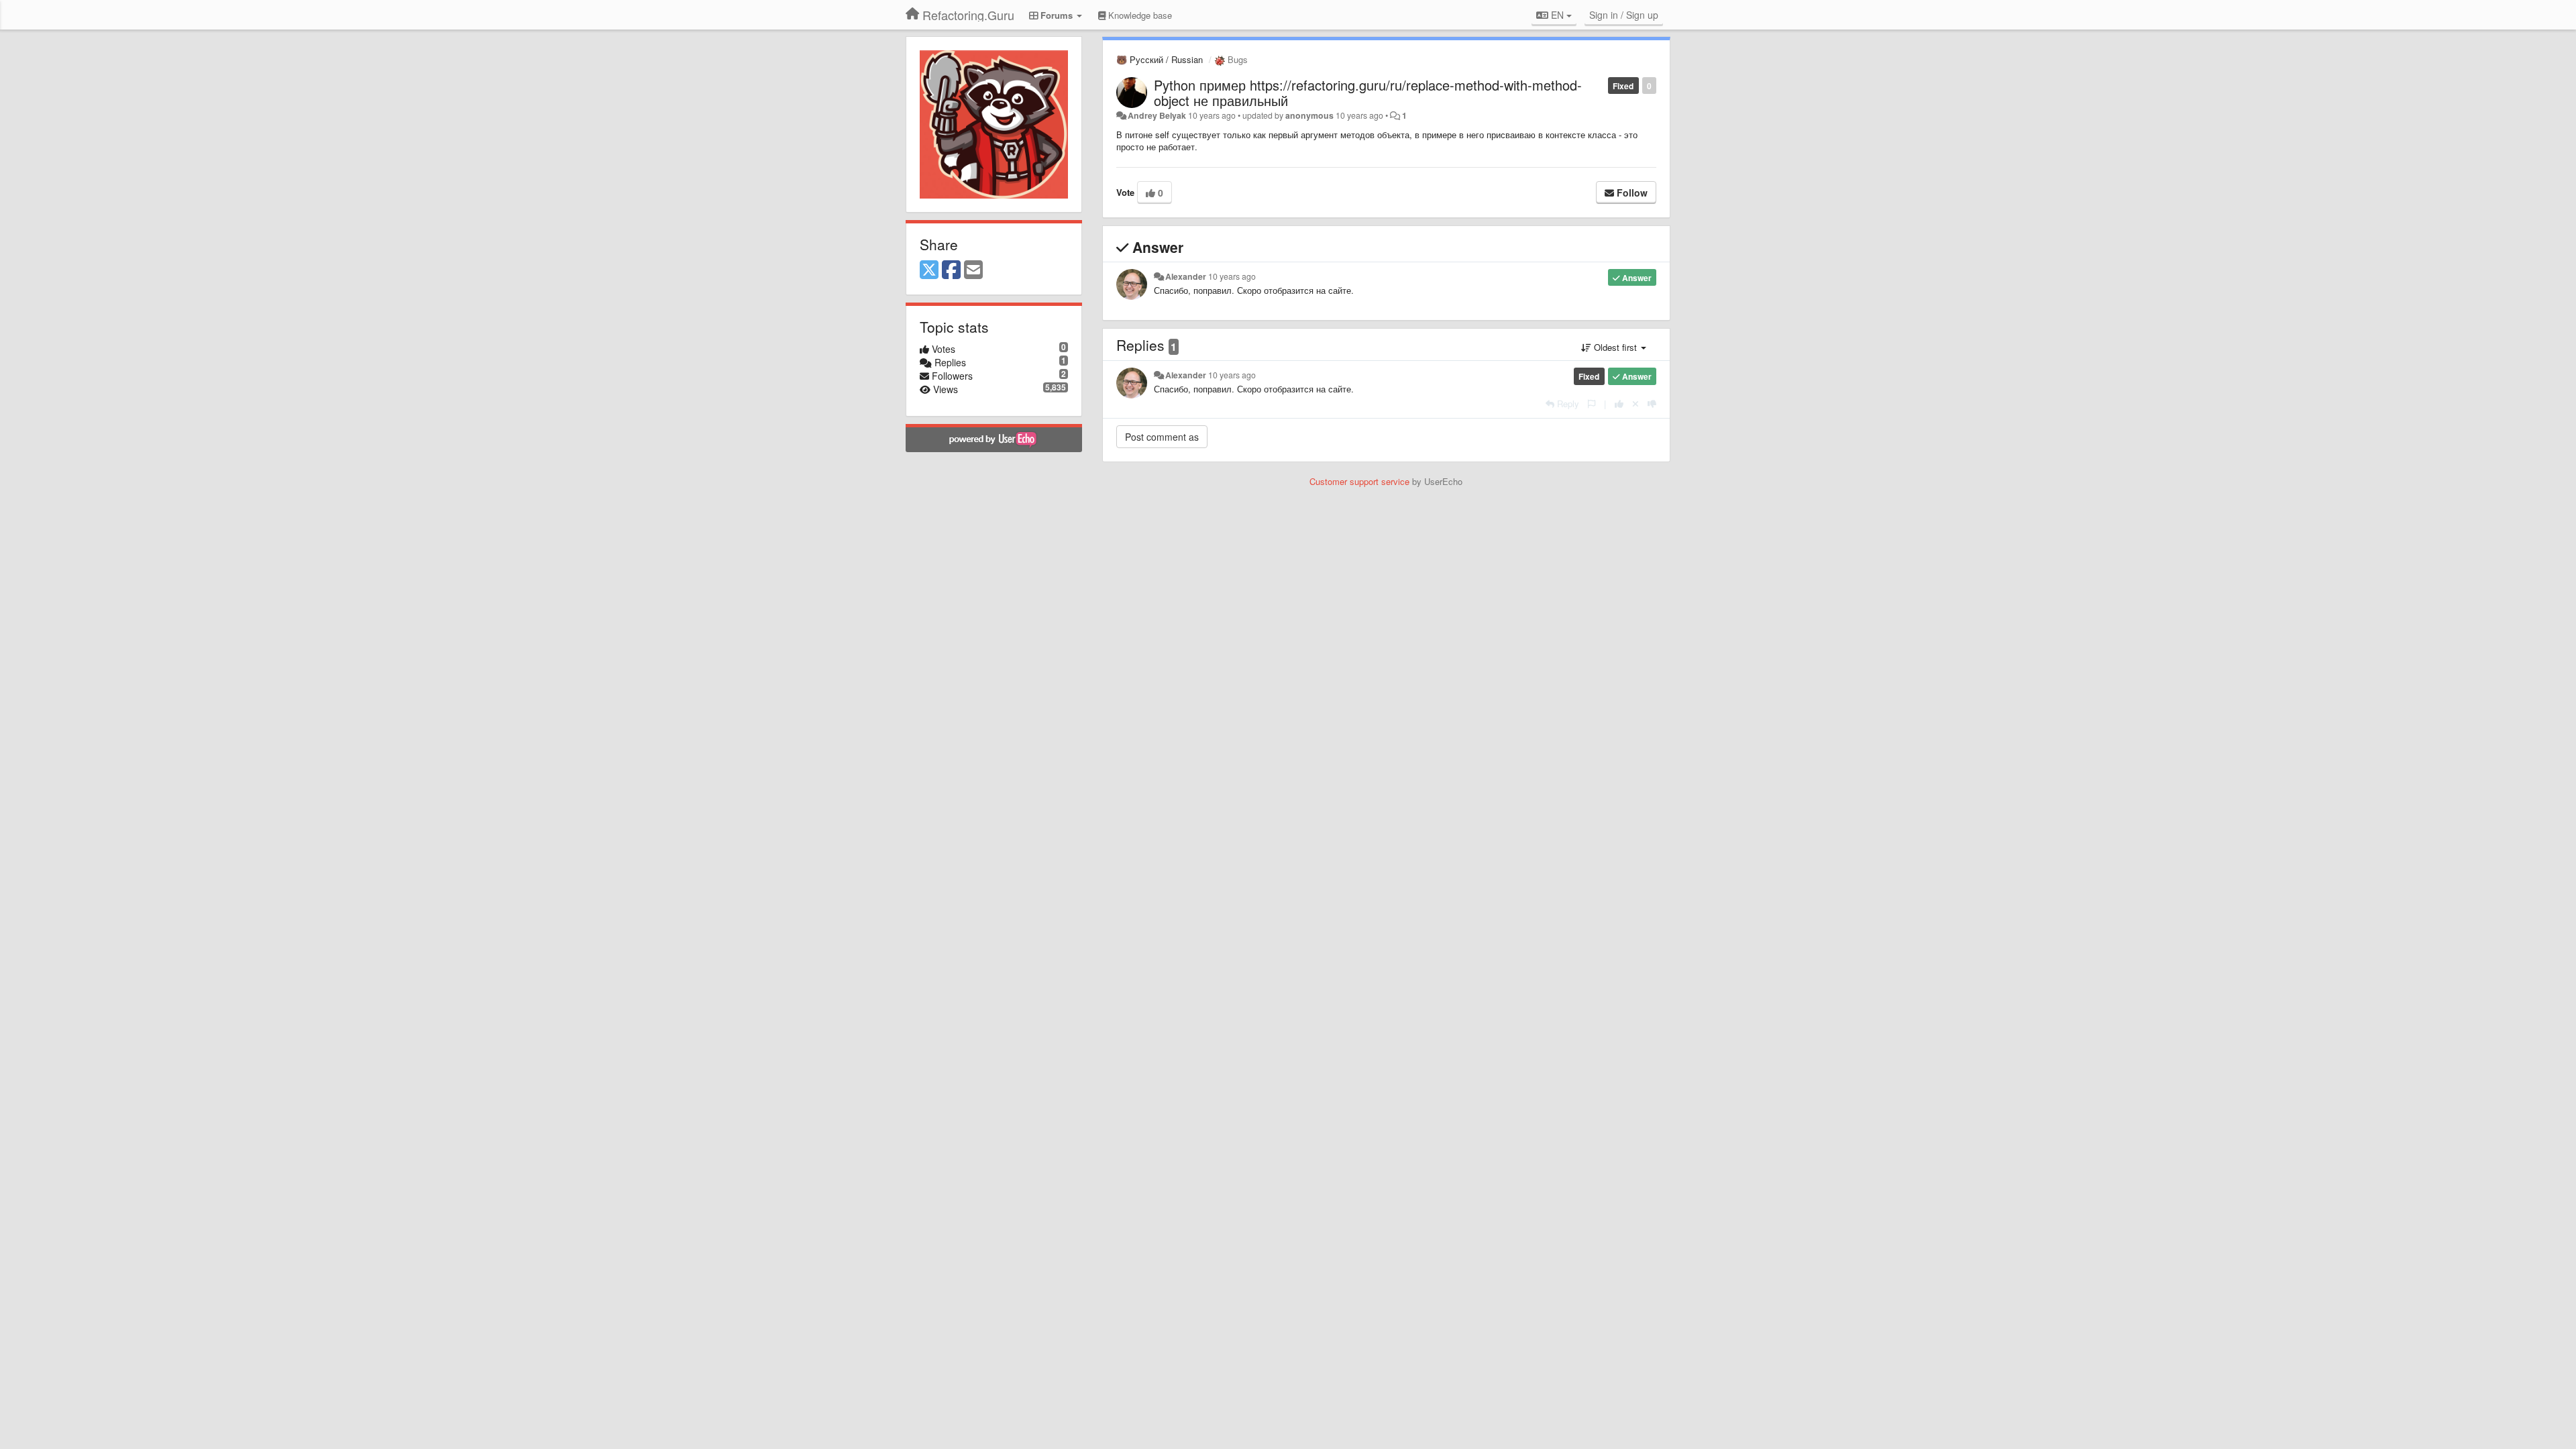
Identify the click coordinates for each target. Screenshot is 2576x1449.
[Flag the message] (1592, 404)
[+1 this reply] (1619, 404)
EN (1557, 15)
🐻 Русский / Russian (1160, 59)
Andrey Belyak (1157, 115)
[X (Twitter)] (929, 270)
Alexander (1186, 276)
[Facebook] (951, 270)
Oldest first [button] (1615, 347)
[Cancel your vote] (1635, 404)
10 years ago (1232, 276)
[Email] (973, 270)
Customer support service (1359, 481)
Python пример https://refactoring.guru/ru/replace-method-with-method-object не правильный (1368, 93)
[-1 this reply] (1652, 404)
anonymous (1309, 115)
